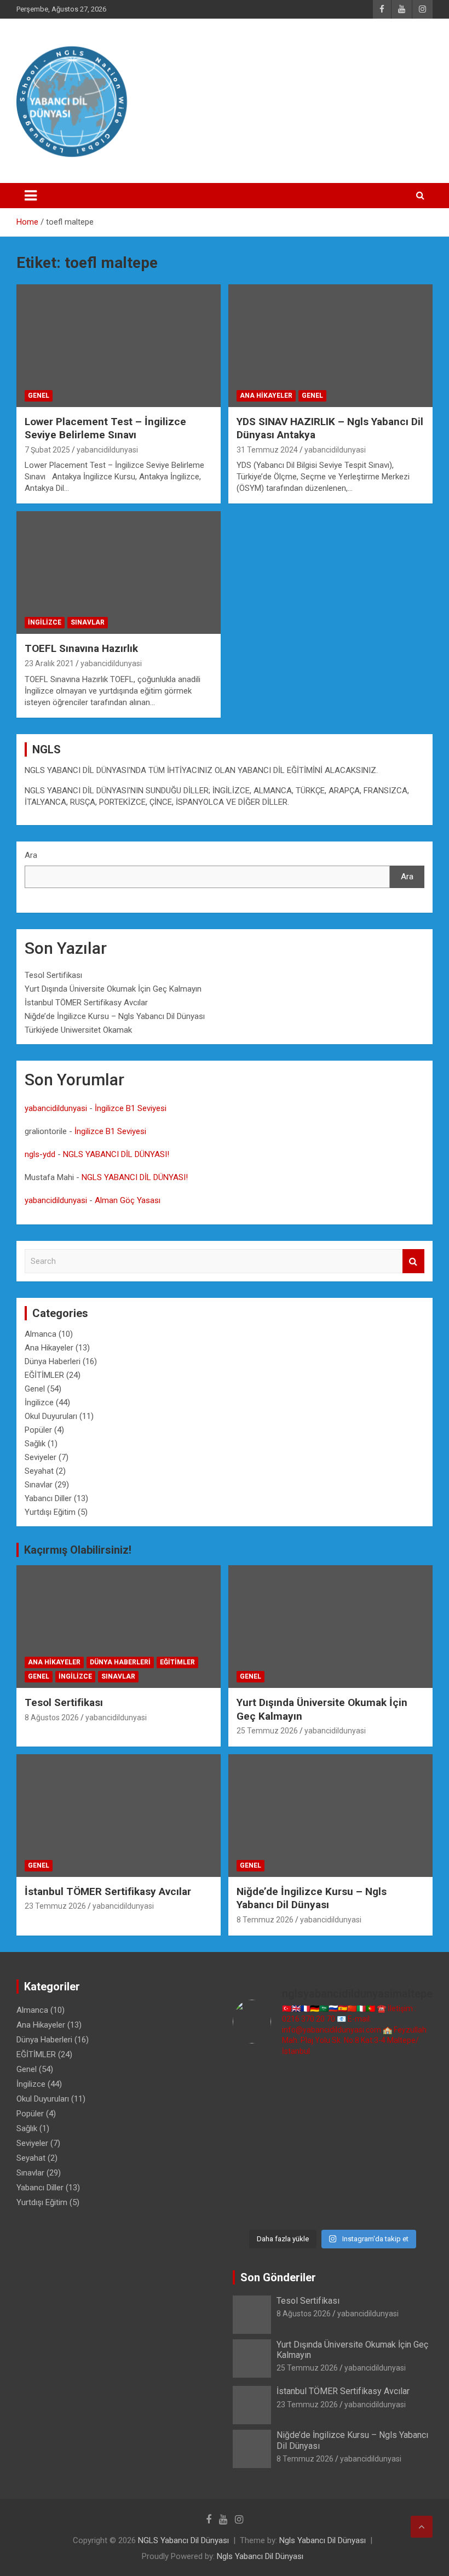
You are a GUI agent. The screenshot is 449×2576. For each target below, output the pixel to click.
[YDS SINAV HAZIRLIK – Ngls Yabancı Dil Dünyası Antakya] (330, 345)
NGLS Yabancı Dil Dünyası (183, 2540)
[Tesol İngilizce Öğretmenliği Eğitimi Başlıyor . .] (307, 2083)
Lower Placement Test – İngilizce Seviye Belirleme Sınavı (105, 428)
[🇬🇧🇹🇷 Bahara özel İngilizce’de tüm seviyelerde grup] (359, 2208)
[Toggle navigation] (31, 196)
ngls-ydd (40, 1154)
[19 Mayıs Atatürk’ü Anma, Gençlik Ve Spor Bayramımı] (410, 2145)
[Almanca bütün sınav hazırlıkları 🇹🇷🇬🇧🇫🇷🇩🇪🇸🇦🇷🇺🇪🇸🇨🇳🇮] (307, 2114)
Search (413, 1261)
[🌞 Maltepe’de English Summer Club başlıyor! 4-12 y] (410, 2114)
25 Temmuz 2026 (267, 1731)
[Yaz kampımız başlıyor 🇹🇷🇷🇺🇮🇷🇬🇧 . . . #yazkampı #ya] (307, 2145)
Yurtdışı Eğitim (50, 1512)
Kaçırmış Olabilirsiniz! (78, 1550)
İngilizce (45, 622)
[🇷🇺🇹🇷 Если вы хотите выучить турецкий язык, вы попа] (307, 2208)
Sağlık (35, 1444)
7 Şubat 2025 (47, 450)
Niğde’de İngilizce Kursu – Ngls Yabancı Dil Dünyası (115, 1016)
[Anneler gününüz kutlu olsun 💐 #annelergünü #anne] (307, 2176)
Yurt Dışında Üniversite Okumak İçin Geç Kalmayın (113, 989)
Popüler (38, 1430)
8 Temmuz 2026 (265, 1920)
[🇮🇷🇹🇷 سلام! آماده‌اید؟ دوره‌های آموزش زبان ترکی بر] (410, 2208)
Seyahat (39, 1471)
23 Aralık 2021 (49, 663)
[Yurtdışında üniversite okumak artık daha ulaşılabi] (359, 2083)
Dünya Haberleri (53, 1361)
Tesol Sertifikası (53, 975)
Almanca (41, 1334)
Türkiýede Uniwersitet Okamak (78, 1030)
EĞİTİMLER (44, 1375)
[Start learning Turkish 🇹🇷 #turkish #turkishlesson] (256, 2176)
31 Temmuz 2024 (267, 450)
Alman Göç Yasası (128, 1200)
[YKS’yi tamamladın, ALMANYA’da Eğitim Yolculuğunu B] (256, 2114)
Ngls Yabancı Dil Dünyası (323, 2540)
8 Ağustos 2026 (52, 1718)
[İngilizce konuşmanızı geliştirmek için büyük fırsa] (256, 2083)
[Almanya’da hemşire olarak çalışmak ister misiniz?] (359, 2114)
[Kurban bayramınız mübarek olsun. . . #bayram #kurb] (359, 2145)
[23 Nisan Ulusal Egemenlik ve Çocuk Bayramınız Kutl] (256, 2208)
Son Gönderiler (278, 2277)
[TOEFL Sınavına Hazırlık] (119, 573)
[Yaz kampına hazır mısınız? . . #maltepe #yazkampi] (359, 2176)
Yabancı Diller (48, 1498)
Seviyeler (41, 1457)
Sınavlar (88, 622)
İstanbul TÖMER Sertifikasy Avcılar (86, 1003)
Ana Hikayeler (266, 396)
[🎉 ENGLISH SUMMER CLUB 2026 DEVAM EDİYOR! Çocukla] (410, 2083)
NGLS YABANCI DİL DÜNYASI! (116, 1154)
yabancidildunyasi (107, 450)
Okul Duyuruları (51, 1416)
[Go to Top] (422, 2527)
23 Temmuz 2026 (55, 1906)
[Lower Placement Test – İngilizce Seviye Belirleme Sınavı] (119, 345)
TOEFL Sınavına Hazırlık (81, 648)
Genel (39, 396)
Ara (31, 855)
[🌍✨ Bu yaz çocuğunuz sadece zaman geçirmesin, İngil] (256, 2145)
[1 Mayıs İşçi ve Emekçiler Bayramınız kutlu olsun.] (410, 2176)
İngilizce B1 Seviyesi (131, 1108)
